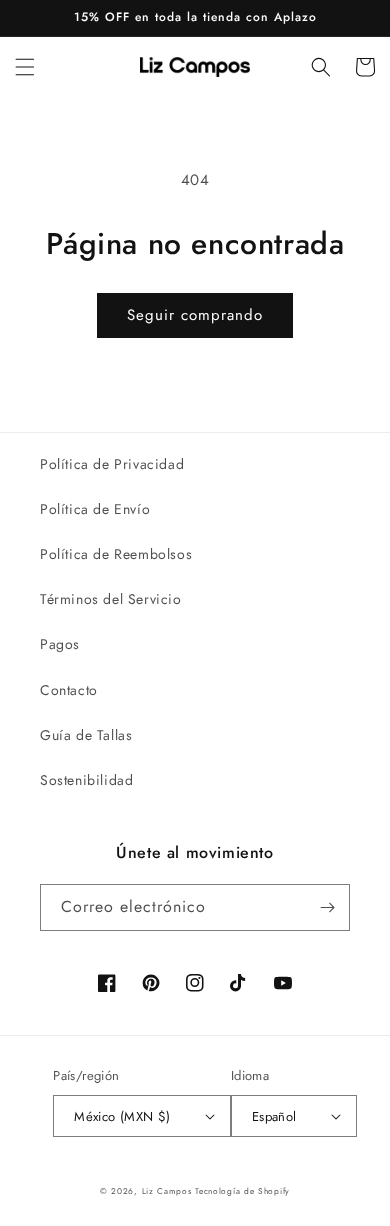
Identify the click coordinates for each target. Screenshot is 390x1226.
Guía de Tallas (86, 735)
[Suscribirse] (327, 907)
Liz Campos (167, 1191)
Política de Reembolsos (116, 554)
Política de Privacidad (112, 464)
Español (274, 1116)
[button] (25, 67)
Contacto (69, 690)
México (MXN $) (122, 1116)
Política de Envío (95, 509)
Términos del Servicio (111, 599)
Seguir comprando (195, 315)
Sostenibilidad (86, 780)
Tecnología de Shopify (242, 1191)
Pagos (60, 644)
